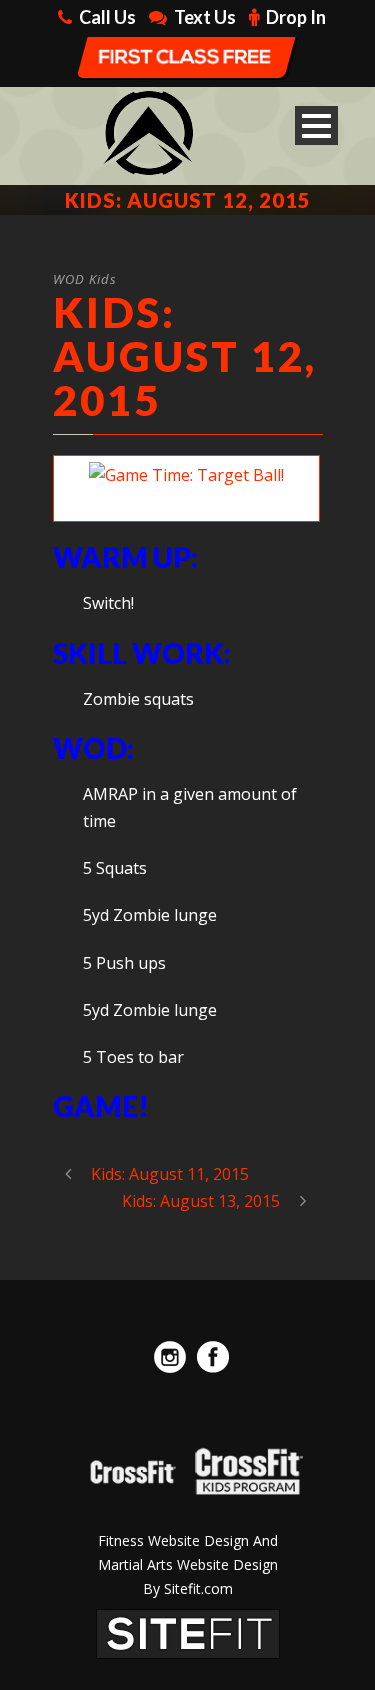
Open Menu (316, 125)
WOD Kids (85, 279)
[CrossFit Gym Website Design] (188, 1632)
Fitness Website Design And (188, 1540)
